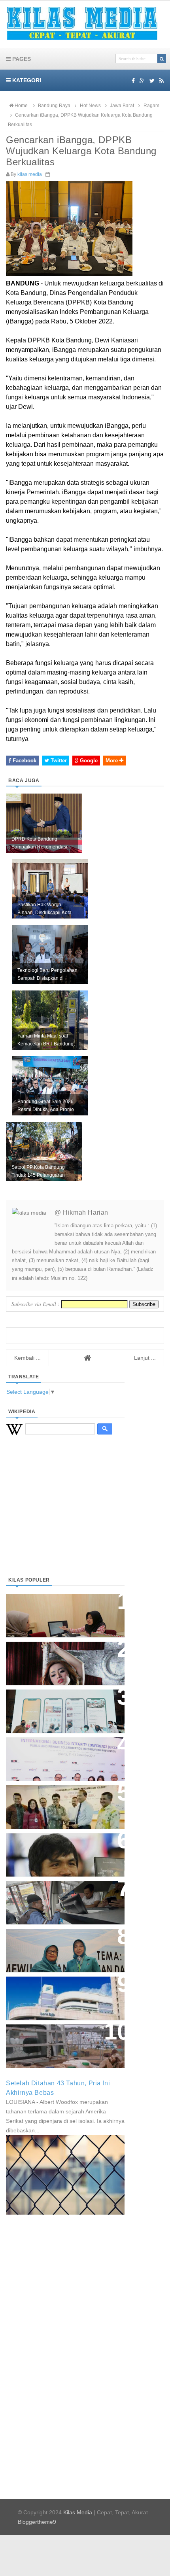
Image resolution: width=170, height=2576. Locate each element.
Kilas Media (78, 2512)
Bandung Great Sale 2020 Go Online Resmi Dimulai (57, 1703)
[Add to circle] (142, 81)
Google (88, 761)
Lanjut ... (145, 1358)
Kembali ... (27, 1358)
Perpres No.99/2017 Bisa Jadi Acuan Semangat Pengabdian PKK (58, 1946)
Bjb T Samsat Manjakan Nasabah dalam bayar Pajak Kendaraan (63, 1895)
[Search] (162, 59)
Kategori (26, 80)
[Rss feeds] (161, 81)
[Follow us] (152, 81)
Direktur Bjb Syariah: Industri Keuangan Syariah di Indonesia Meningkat (61, 1611)
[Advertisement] (65, 1516)
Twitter (58, 761)
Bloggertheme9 (37, 2522)
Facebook (24, 761)
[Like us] (133, 81)
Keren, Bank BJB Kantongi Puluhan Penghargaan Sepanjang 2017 (64, 1755)
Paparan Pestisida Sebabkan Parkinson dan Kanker (56, 2038)
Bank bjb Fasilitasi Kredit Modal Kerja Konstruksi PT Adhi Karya (62, 1799)
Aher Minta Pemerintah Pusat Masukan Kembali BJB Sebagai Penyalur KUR (60, 1994)
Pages (21, 59)
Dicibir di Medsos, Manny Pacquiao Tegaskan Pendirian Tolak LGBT (58, 1851)
